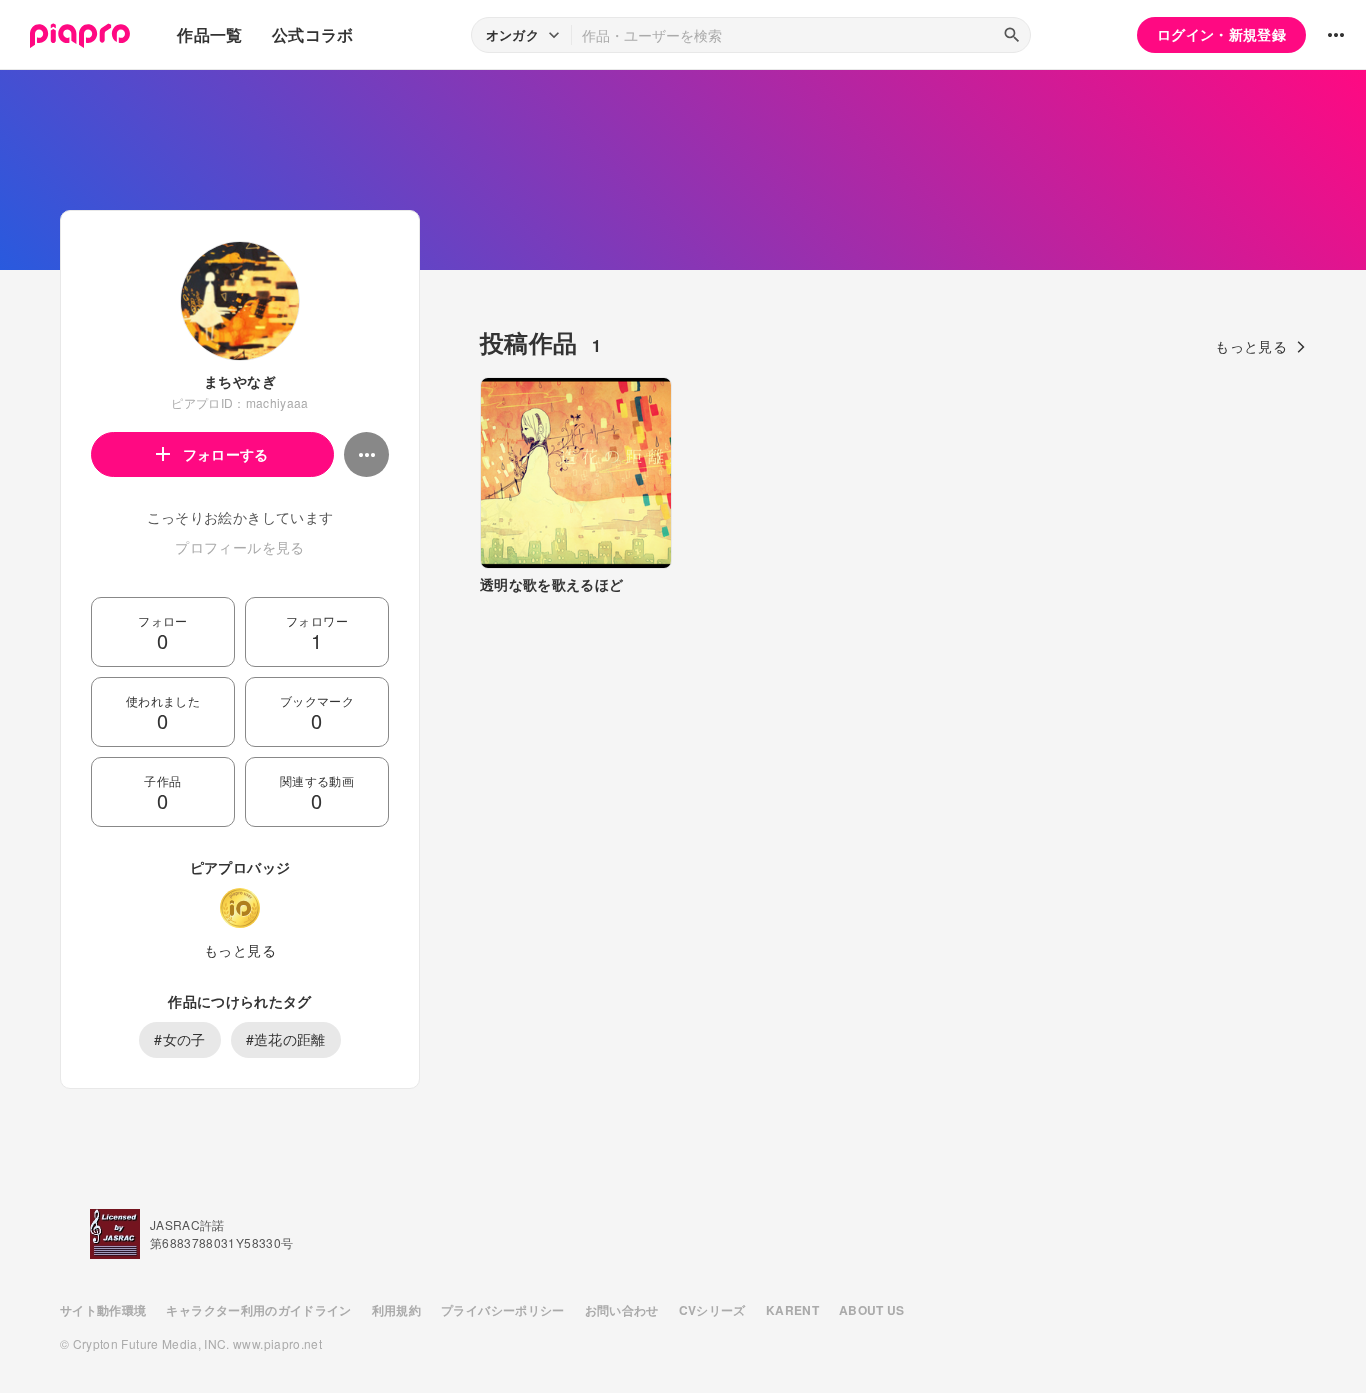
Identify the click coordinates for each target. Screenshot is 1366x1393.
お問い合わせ (622, 1310)
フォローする (226, 454)
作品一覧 (209, 34)
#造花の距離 (286, 1039)
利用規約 (396, 1310)
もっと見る (240, 950)
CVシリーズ (712, 1310)
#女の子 (179, 1039)
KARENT (792, 1310)
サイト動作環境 (103, 1310)
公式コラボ (313, 34)
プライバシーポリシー (503, 1310)
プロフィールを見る (239, 547)
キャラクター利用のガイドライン (258, 1310)
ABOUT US (872, 1310)
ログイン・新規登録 (1221, 34)
